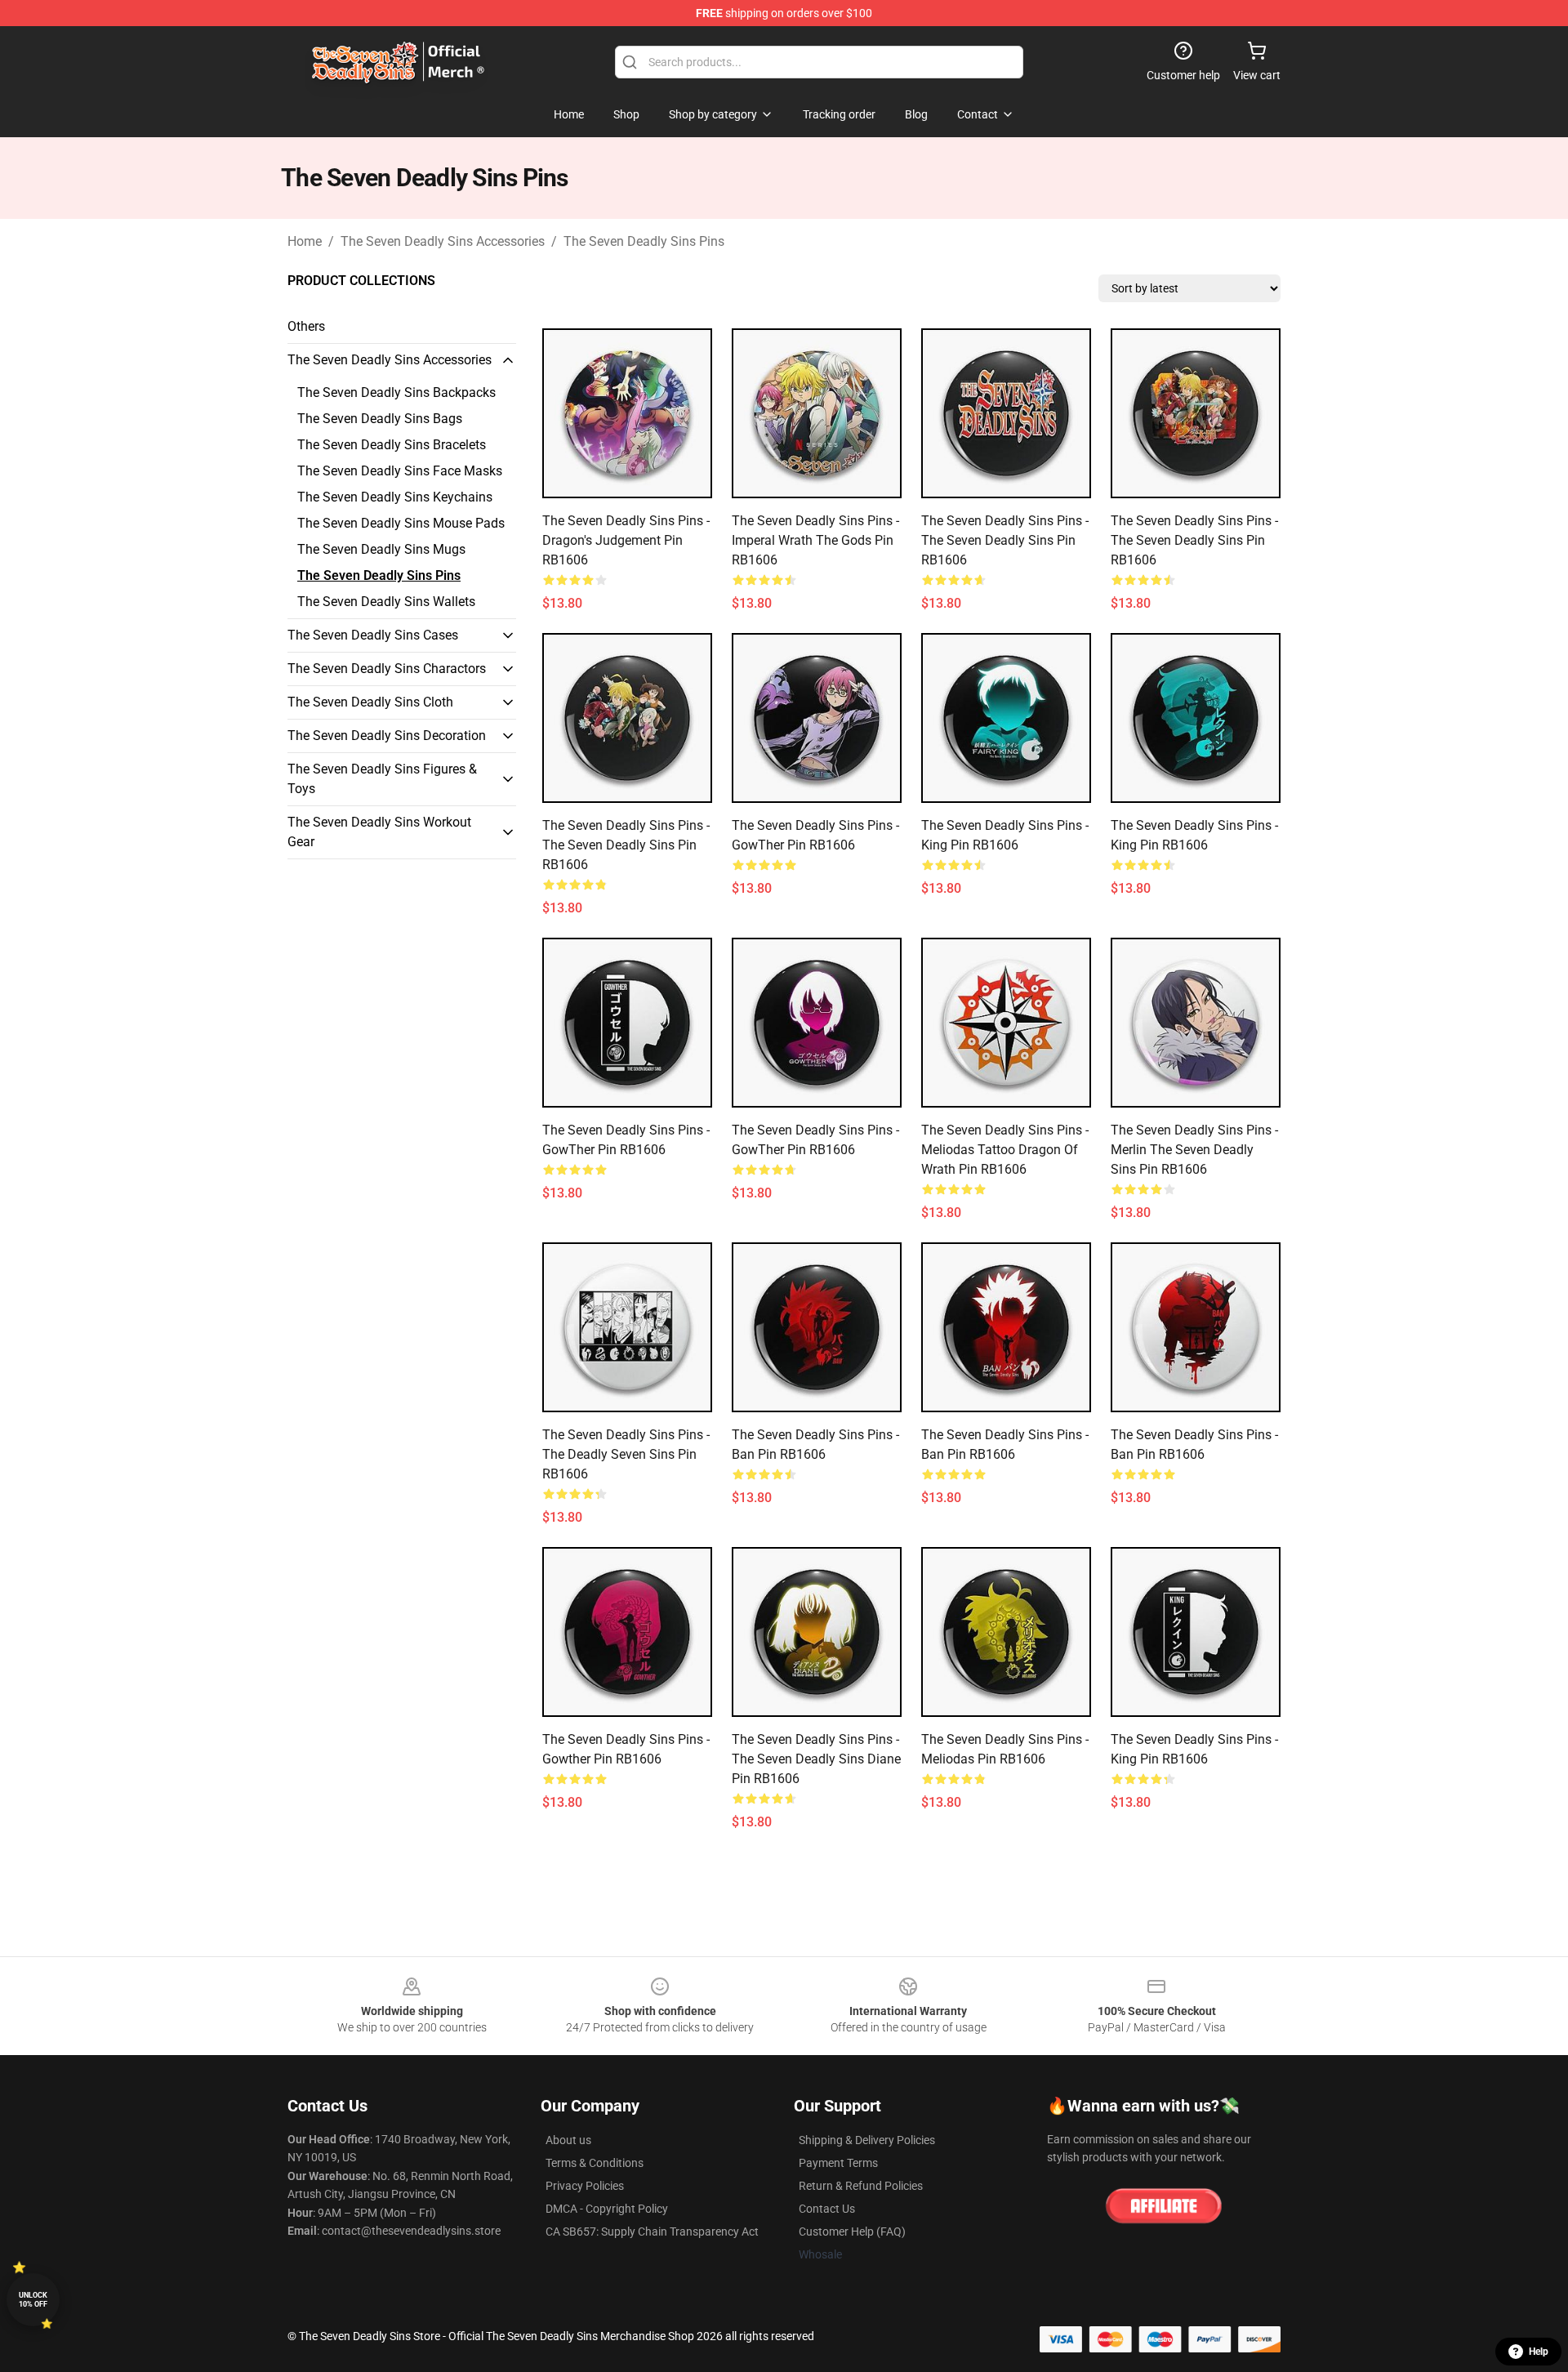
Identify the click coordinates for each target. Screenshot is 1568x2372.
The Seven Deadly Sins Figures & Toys (382, 779)
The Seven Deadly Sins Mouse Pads (401, 523)
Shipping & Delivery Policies (867, 2140)
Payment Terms (838, 2163)
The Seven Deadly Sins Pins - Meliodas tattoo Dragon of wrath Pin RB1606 (1005, 1150)
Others (306, 326)
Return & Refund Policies (861, 2186)
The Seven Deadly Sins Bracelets (392, 445)
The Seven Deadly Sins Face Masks (400, 471)
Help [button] (1539, 2352)
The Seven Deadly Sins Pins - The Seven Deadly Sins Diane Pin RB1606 (816, 1759)
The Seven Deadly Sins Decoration (387, 736)
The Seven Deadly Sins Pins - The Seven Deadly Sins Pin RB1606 (1005, 540)
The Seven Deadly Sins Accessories (443, 241)
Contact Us (827, 2209)
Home (305, 241)
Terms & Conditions (595, 2163)
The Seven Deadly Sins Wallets (386, 602)
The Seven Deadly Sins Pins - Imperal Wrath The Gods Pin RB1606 (815, 540)
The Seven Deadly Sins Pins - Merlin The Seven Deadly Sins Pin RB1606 (1194, 1150)
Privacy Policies (585, 2186)
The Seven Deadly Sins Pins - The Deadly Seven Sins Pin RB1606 (626, 1454)
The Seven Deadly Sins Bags (380, 419)
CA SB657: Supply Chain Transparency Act (652, 2232)
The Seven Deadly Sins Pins (644, 241)
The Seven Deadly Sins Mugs (381, 549)
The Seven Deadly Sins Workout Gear (379, 832)
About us (568, 2140)
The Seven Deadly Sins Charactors (387, 669)
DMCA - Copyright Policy (607, 2209)
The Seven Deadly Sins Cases (373, 635)
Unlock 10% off (33, 2300)
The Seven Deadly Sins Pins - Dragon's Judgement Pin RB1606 (626, 540)
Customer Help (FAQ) (852, 2232)
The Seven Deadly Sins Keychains (395, 497)
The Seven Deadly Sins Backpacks (396, 392)
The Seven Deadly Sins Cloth (370, 702)
